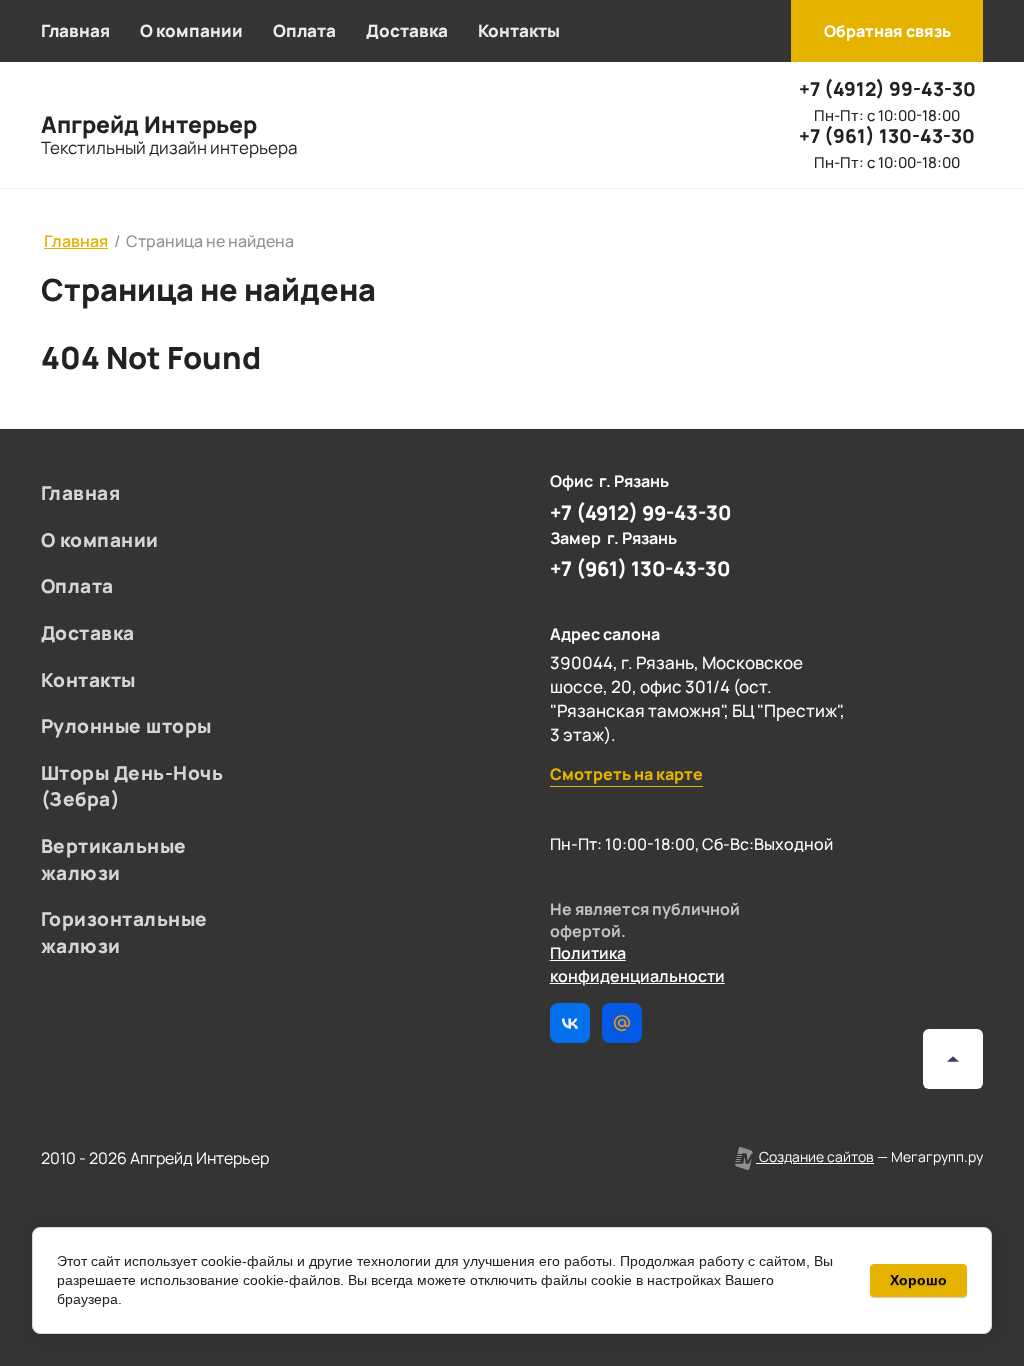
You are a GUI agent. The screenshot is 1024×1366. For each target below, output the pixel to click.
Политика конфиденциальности (637, 964)
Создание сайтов (815, 1156)
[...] (618, 31)
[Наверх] (953, 1059)
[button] (887, 31)
